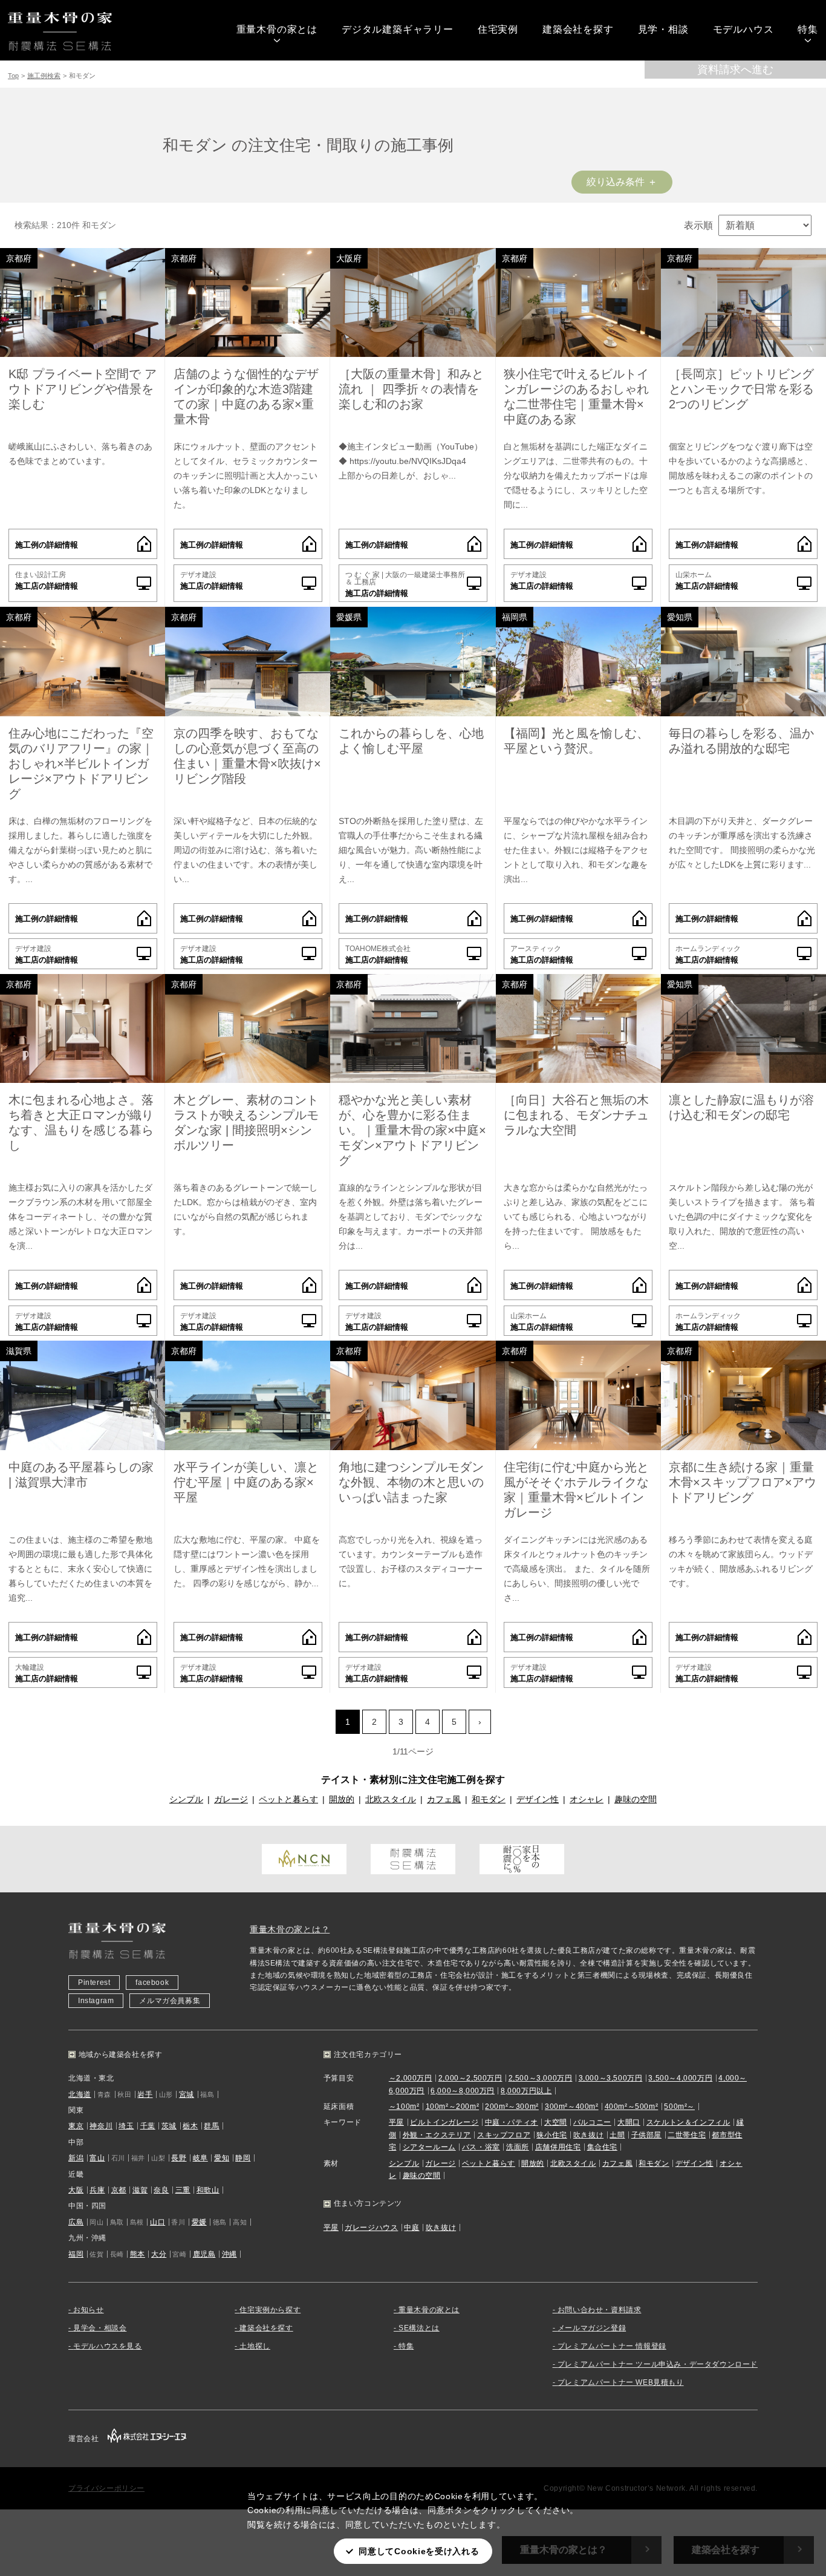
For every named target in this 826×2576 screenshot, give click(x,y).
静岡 (243, 2158)
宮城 (187, 2094)
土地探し (255, 2346)
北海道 (80, 2094)
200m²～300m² (512, 2107)
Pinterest (94, 1983)
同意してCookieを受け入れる (419, 2551)
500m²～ (679, 2107)
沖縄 (229, 2254)
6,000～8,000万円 (463, 2091)
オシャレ (587, 1799)
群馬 (211, 2126)
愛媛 (199, 2222)
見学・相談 (663, 29)
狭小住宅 (551, 2135)
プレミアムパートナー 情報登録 (612, 2346)
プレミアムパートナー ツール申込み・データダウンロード (658, 2364)
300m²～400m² (572, 2107)
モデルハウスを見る (107, 2346)
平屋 (396, 2122)
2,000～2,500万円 (470, 2078)
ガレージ (231, 1799)
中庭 (411, 2228)
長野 (179, 2158)
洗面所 (518, 2147)
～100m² (404, 2107)
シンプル (186, 1799)
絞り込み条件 (616, 182)
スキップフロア (504, 2135)
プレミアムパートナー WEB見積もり (621, 2382)
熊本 (138, 2254)
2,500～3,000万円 (541, 2078)
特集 (808, 29)
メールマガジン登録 (592, 2328)
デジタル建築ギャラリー (398, 29)
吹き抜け (588, 2135)
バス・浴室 (481, 2147)
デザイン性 (538, 1799)
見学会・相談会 (100, 2328)
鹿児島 (204, 2254)
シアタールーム (429, 2147)
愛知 (222, 2158)
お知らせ (88, 2310)
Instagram (96, 2001)
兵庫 (97, 2190)
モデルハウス (743, 29)
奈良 (161, 2190)
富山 (97, 2158)
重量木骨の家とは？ (290, 1929)
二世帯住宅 (687, 2135)
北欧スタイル (391, 1799)
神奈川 (101, 2126)
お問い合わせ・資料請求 (600, 2310)
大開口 (629, 2122)
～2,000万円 (411, 2078)
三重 (183, 2190)
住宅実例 (498, 29)
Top (13, 76)
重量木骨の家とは (277, 29)
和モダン (489, 1799)
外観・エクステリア (437, 2135)
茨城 (169, 2126)
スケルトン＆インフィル (688, 2122)
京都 (119, 2190)
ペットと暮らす (288, 1799)
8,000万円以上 (526, 2091)
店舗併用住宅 (558, 2147)
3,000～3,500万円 (611, 2078)
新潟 (76, 2158)
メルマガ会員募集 (170, 2001)
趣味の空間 (636, 1799)
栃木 (190, 2126)
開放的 (342, 1799)
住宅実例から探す (270, 2310)
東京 (76, 2126)
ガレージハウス (371, 2228)
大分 (159, 2254)
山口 (158, 2222)
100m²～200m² (453, 2107)
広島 (76, 2222)
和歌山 (208, 2190)
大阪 (76, 2190)
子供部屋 (646, 2135)
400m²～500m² (632, 2107)
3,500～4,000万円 (680, 2078)
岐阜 (200, 2158)
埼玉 (126, 2126)
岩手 (145, 2094)
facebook (152, 1983)
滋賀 (140, 2190)
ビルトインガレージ (444, 2122)
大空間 (556, 2122)
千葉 (148, 2126)
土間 (617, 2135)
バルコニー (592, 2122)
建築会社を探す (578, 29)
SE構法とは (419, 2328)
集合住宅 (602, 2147)
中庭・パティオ (512, 2122)
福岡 (76, 2254)
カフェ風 (444, 1799)
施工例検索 (44, 76)
